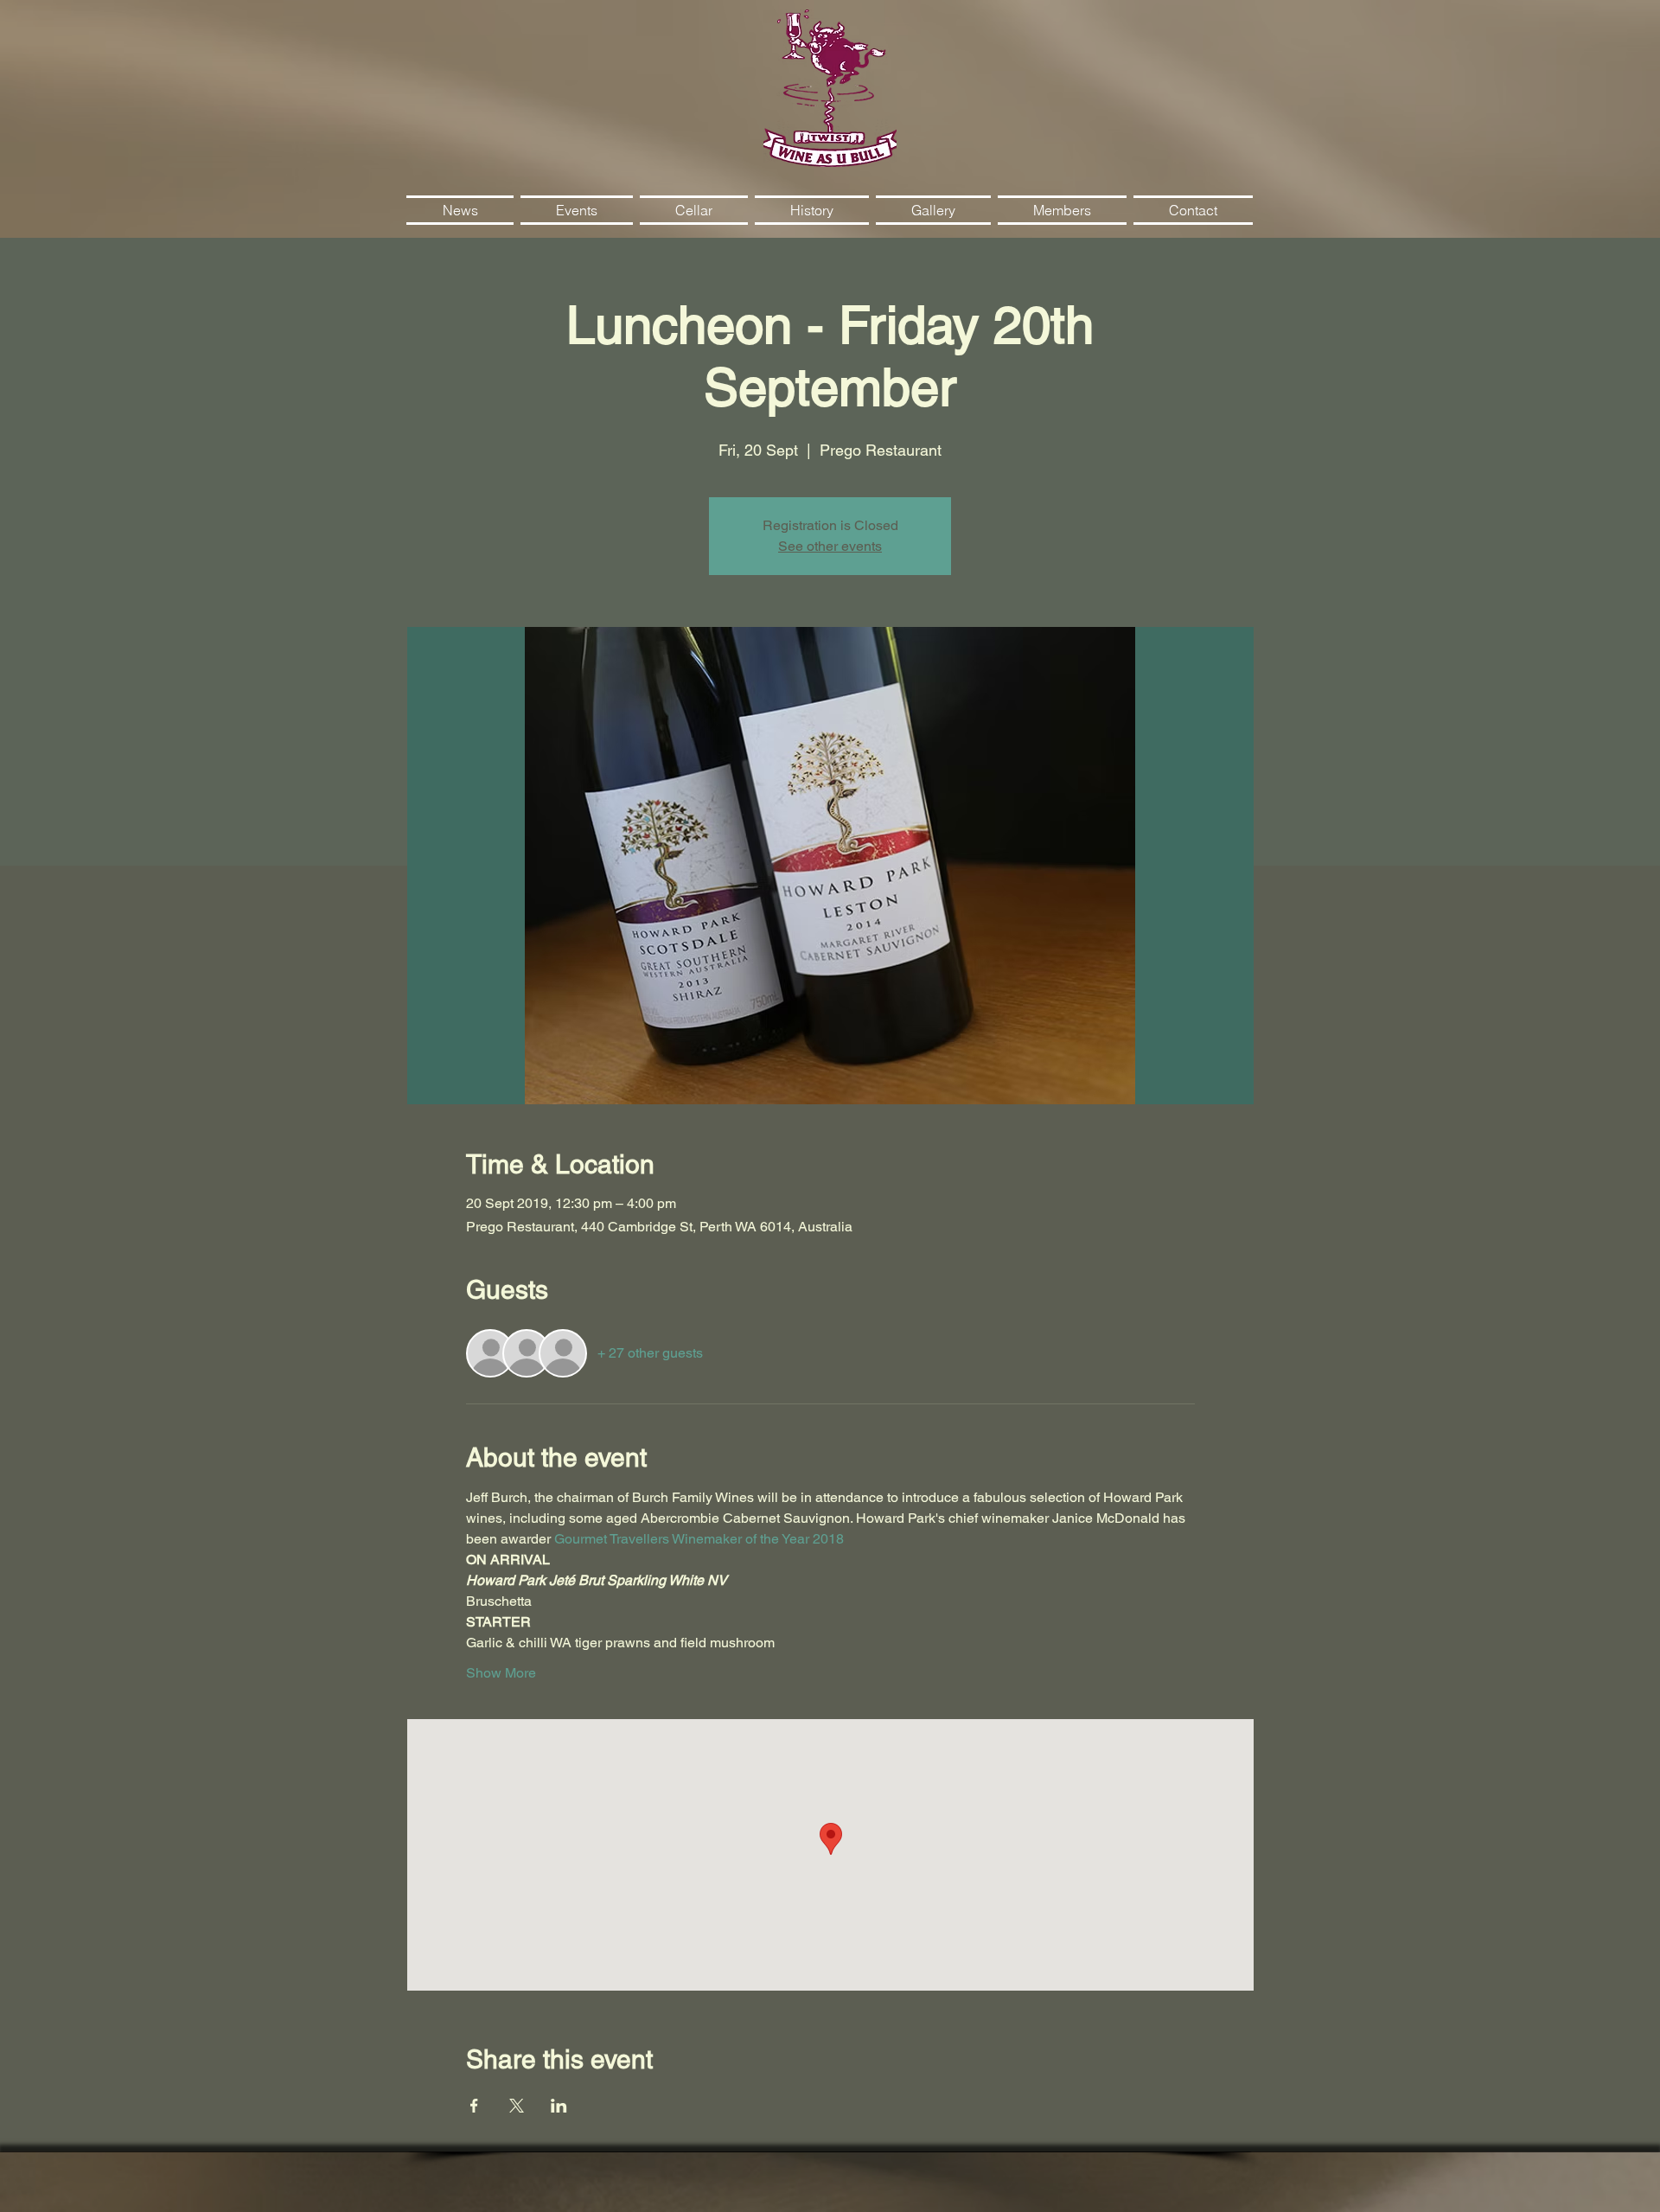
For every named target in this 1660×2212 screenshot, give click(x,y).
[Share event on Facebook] (474, 2106)
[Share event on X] (517, 2106)
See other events (830, 546)
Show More (501, 1673)
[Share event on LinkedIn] (559, 2106)
